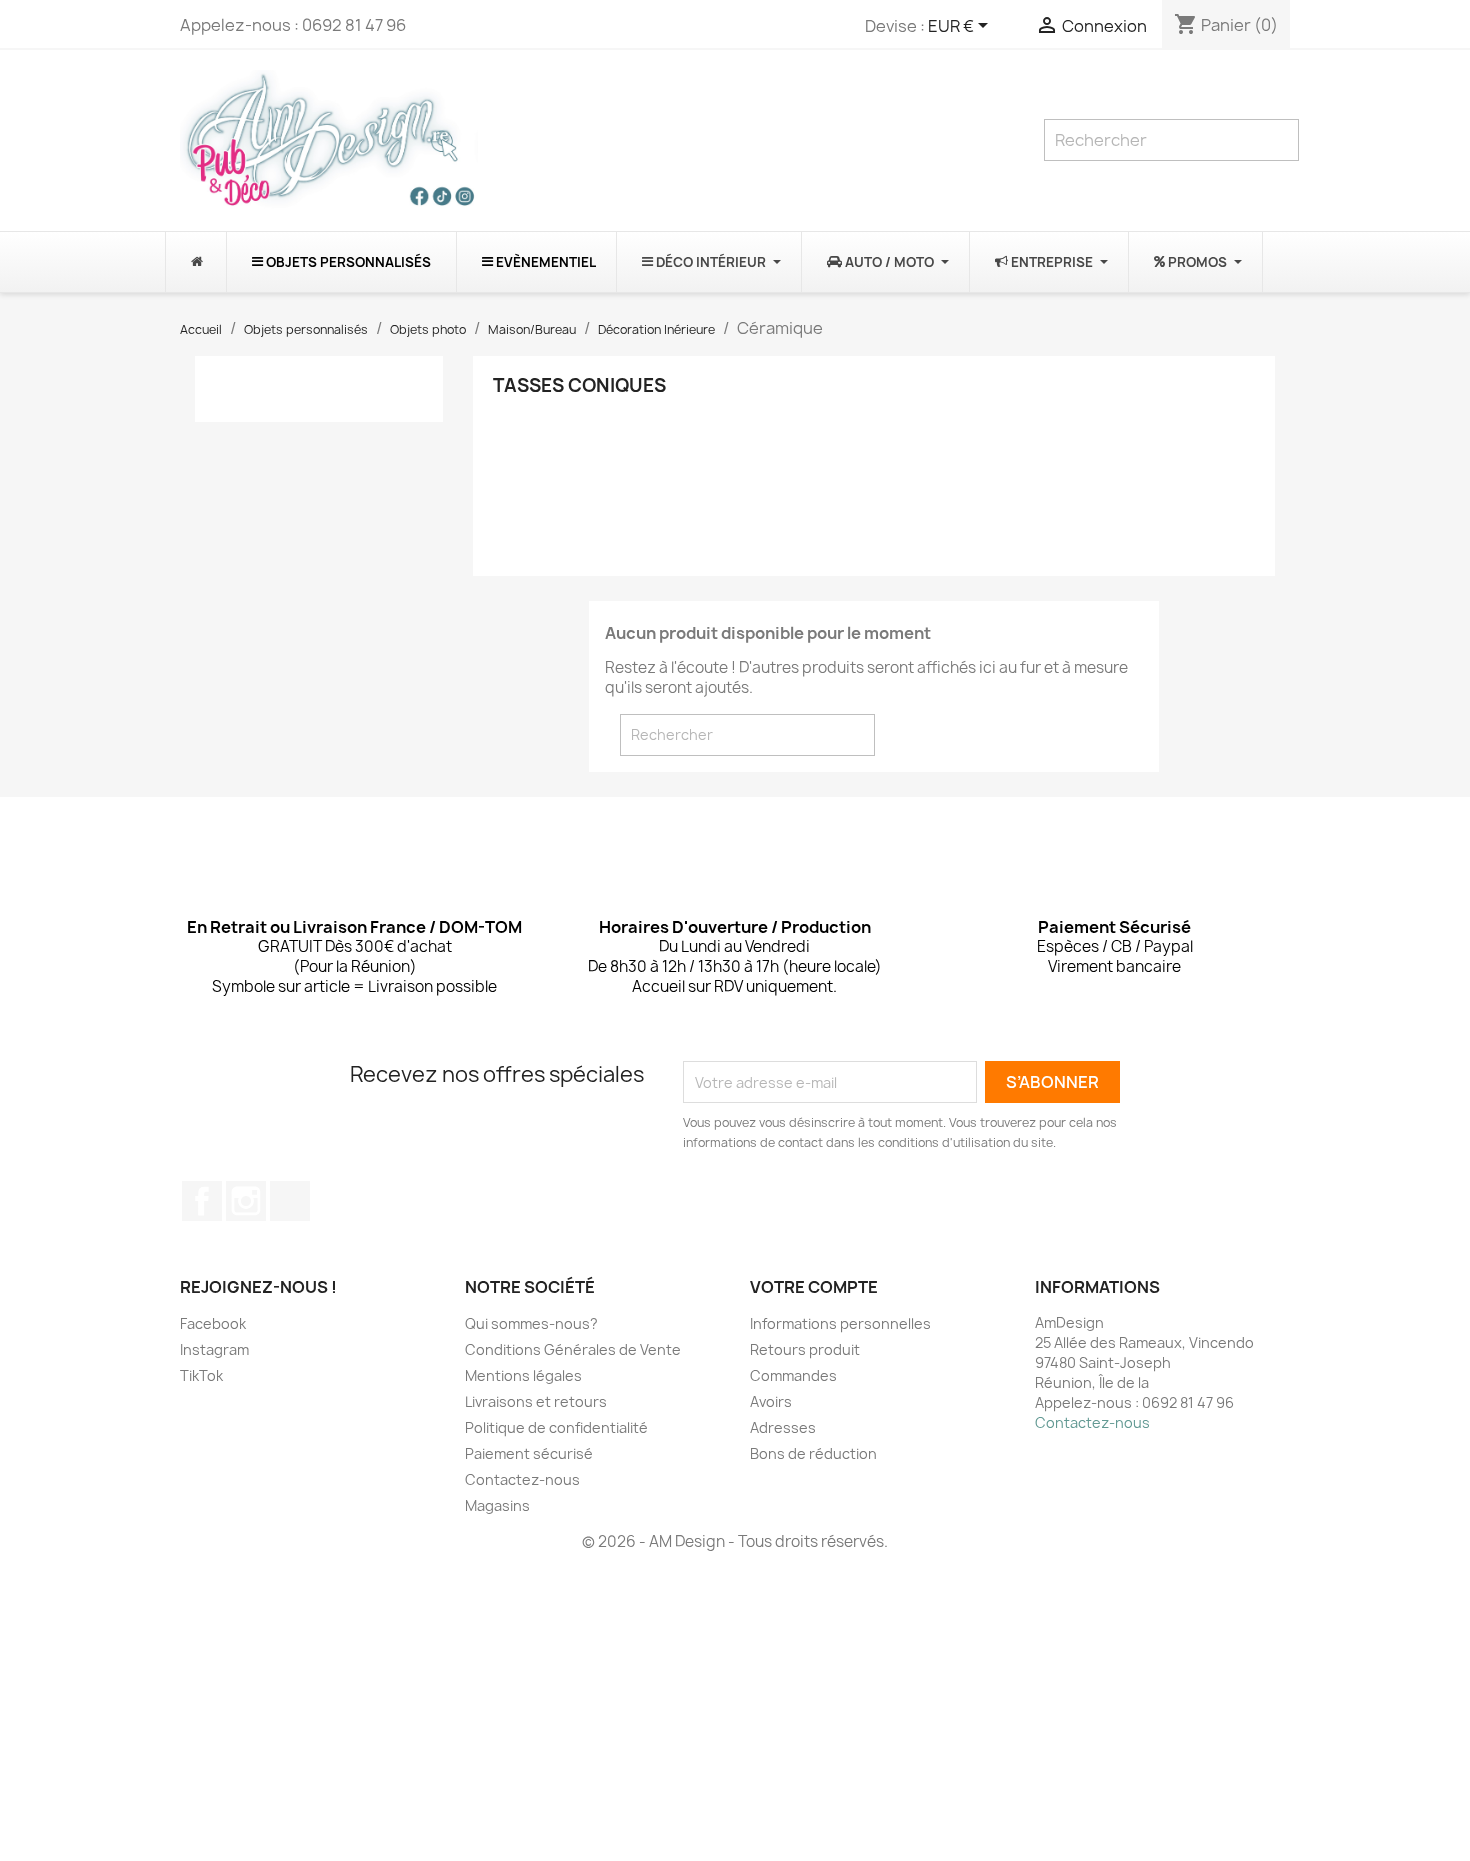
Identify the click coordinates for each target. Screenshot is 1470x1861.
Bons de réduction (813, 1453)
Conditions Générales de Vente (573, 1349)
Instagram (246, 1201)
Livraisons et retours (536, 1401)
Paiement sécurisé (529, 1453)
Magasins (497, 1505)
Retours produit (805, 1349)
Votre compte (814, 1287)
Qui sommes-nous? (531, 1323)
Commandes (793, 1375)
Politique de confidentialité (556, 1427)
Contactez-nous (522, 1479)
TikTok (290, 1201)
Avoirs (771, 1401)
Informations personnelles (840, 1323)
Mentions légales (523, 1375)
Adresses (783, 1427)
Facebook (202, 1201)
